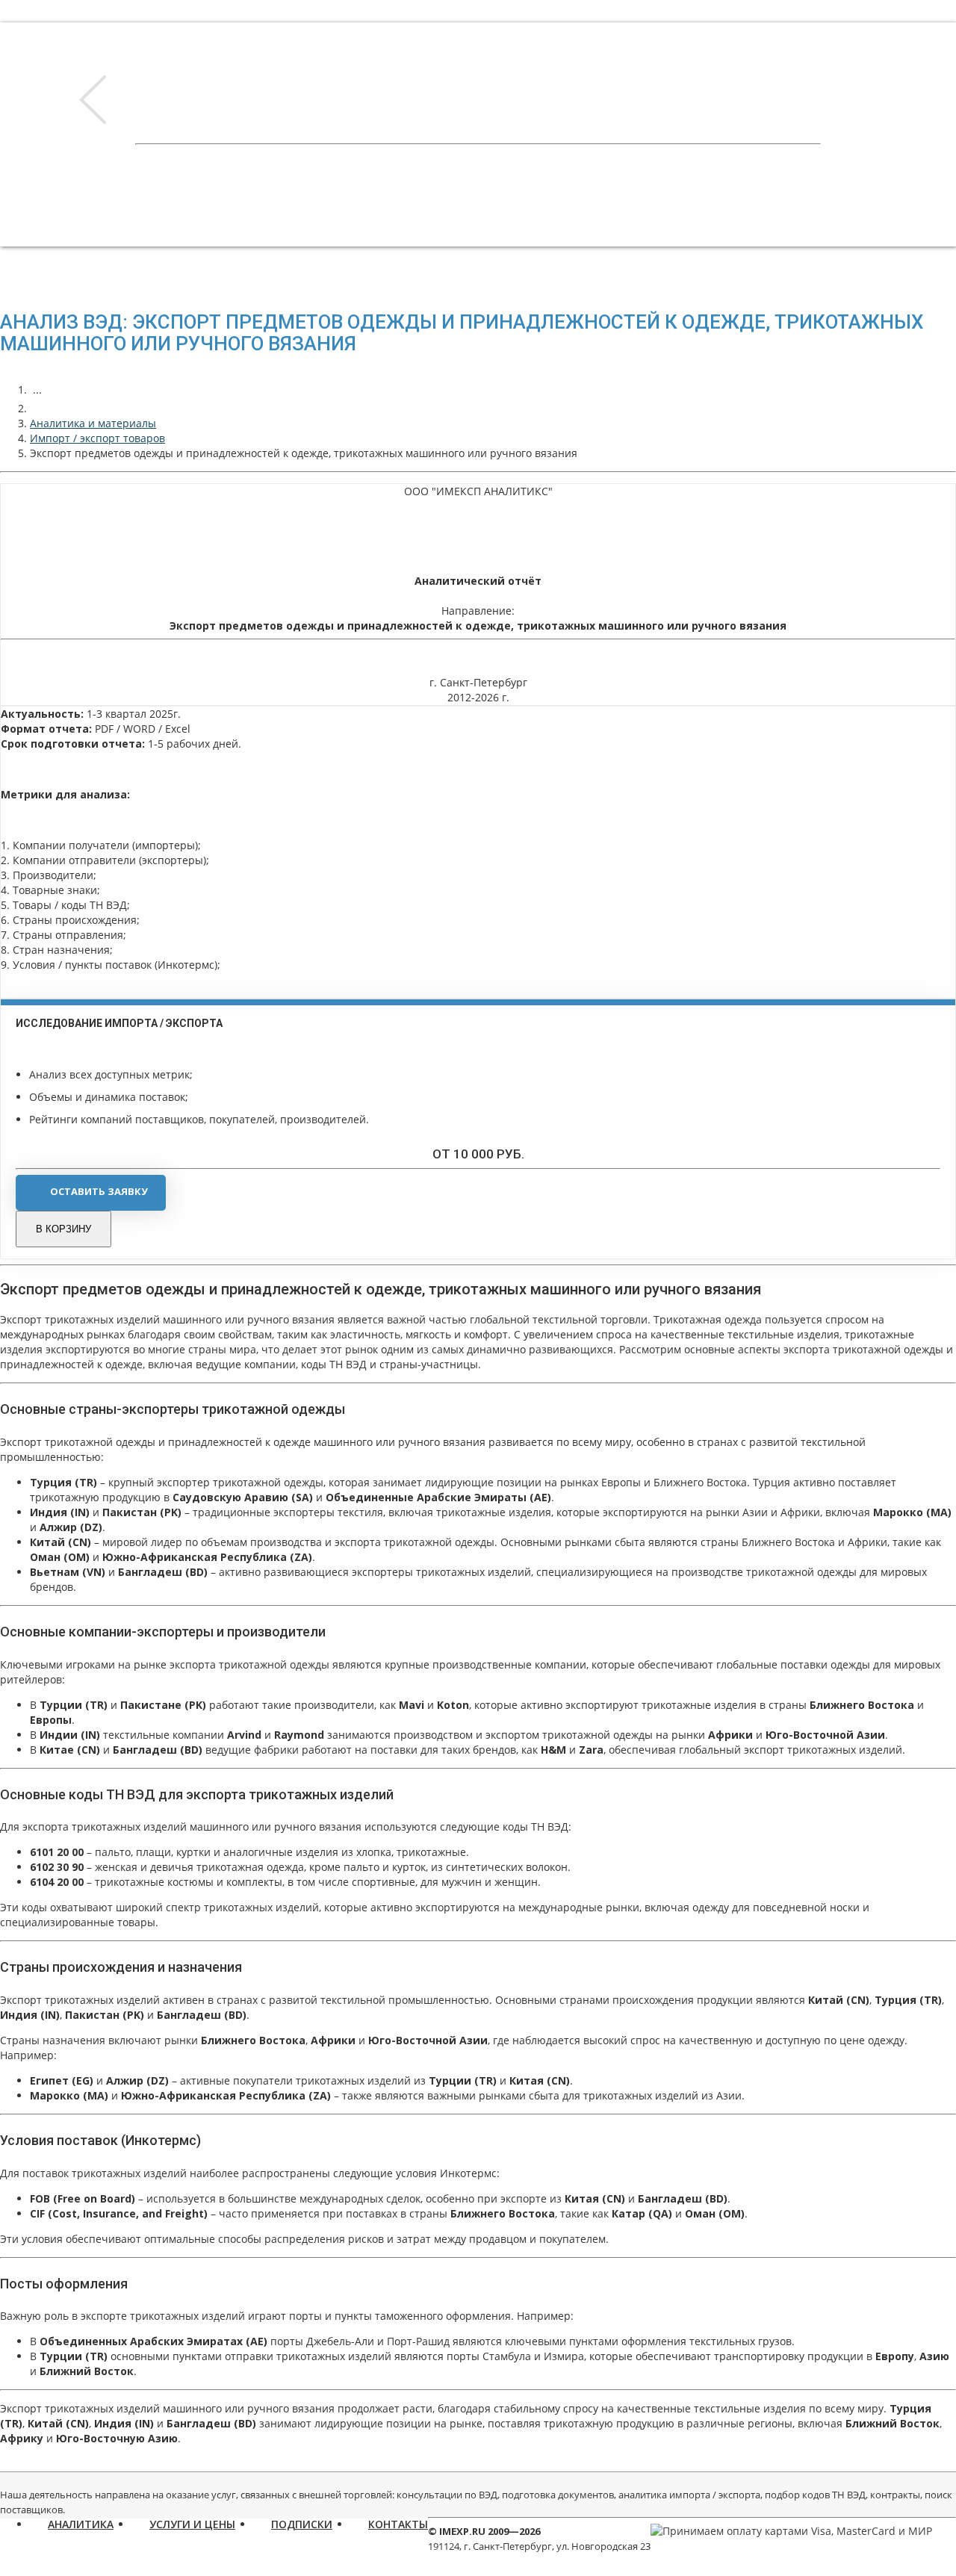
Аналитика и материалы (93, 423)
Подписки (302, 2524)
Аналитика (81, 2524)
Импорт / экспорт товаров (97, 438)
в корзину (63, 1229)
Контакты (398, 2524)
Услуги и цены (192, 2524)
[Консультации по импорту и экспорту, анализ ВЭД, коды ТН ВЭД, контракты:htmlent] (37, 408)
